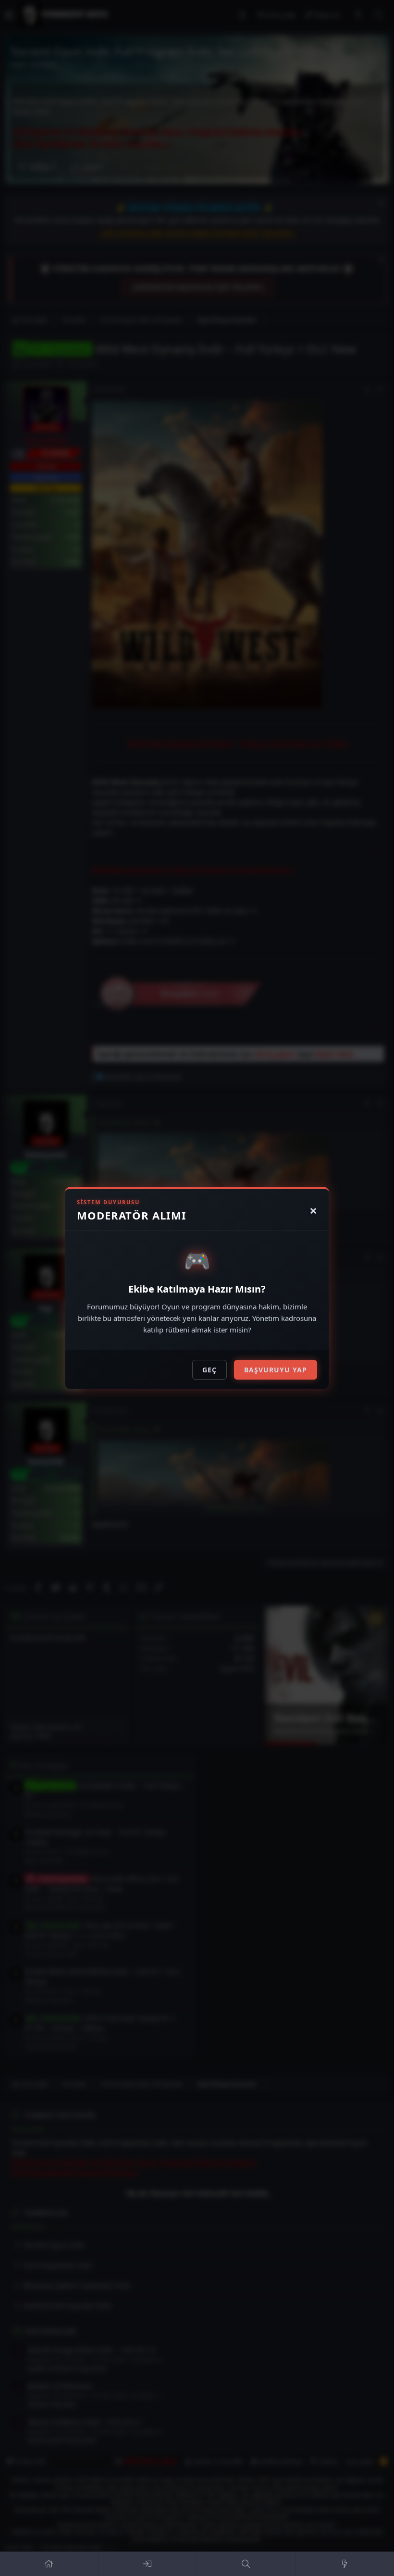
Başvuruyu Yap (276, 1370)
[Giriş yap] (148, 2564)
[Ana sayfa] (49, 2564)
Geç (209, 1370)
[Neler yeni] (345, 2564)
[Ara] (246, 2564)
